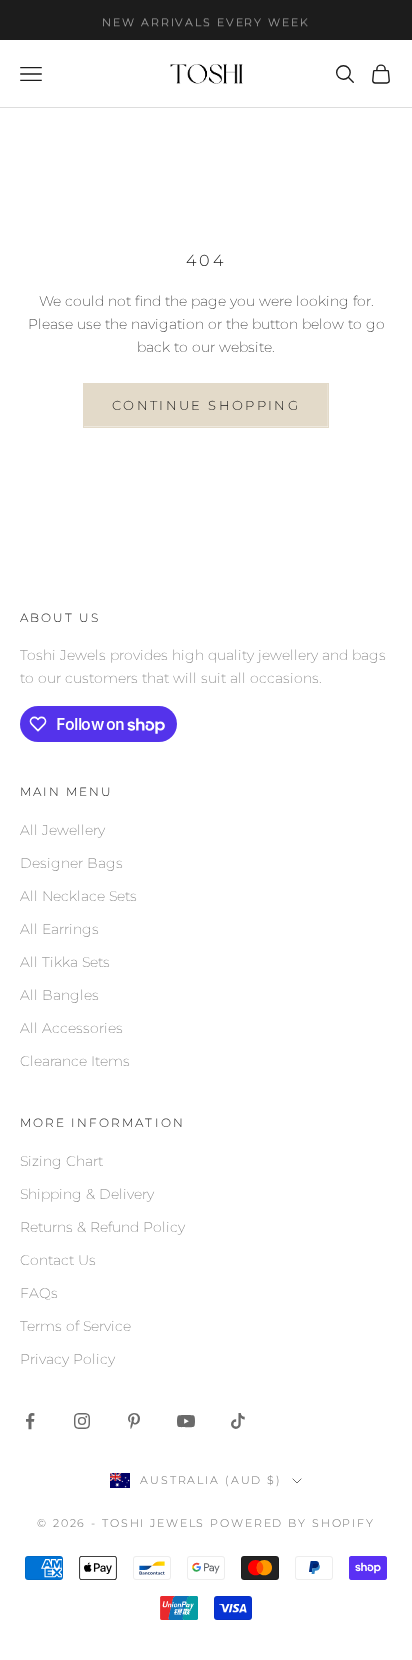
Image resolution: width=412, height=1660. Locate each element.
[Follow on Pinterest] (134, 1421)
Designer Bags (71, 863)
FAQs (39, 1293)
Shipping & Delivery (87, 1194)
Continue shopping (206, 405)
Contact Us (58, 1260)
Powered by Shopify (292, 1523)
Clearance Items (75, 1061)
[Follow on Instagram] (82, 1421)
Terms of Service (75, 1326)
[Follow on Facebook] (30, 1421)
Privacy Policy (67, 1359)
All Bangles (59, 995)
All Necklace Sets (78, 896)
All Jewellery (62, 830)
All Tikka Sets (65, 962)
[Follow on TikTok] (238, 1421)
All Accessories (71, 1028)
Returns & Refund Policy (102, 1227)
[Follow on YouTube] (186, 1421)
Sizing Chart (61, 1161)
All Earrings (59, 929)
